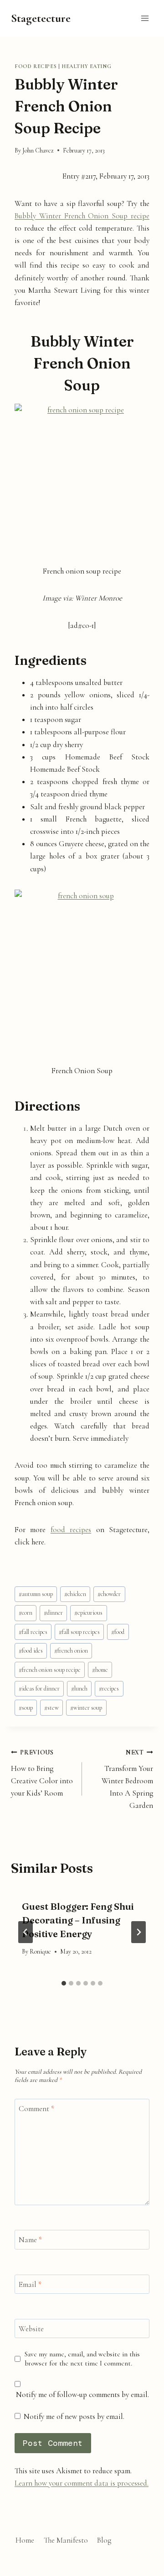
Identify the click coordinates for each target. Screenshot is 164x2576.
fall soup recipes (79, 1632)
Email (30, 2284)
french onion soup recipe (50, 1670)
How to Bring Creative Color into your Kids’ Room (42, 1773)
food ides (31, 1651)
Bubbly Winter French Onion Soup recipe (82, 216)
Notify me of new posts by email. (74, 2416)
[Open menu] (145, 18)
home (100, 1670)
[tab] (64, 1983)
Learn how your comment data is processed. (82, 2483)
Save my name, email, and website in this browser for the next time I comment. (82, 2359)
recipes (109, 1688)
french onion (71, 1651)
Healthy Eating (86, 66)
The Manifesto (66, 2540)
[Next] (138, 1932)
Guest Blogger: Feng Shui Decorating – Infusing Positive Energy (78, 1920)
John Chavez (38, 150)
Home (25, 2540)
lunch (79, 1688)
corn (26, 1613)
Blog (104, 2540)
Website (31, 2329)
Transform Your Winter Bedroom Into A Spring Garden (127, 1779)
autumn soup (36, 1594)
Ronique (40, 1952)
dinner (53, 1613)
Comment (36, 2109)
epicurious (88, 1613)
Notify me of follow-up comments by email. (82, 2394)
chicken (75, 1594)
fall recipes (33, 1632)
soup (26, 1708)
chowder (109, 1594)
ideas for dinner (39, 1688)
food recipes (71, 1530)
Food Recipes (36, 66)
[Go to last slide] (26, 1932)
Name (30, 2240)
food (118, 1632)
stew (51, 1708)
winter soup (86, 1708)
